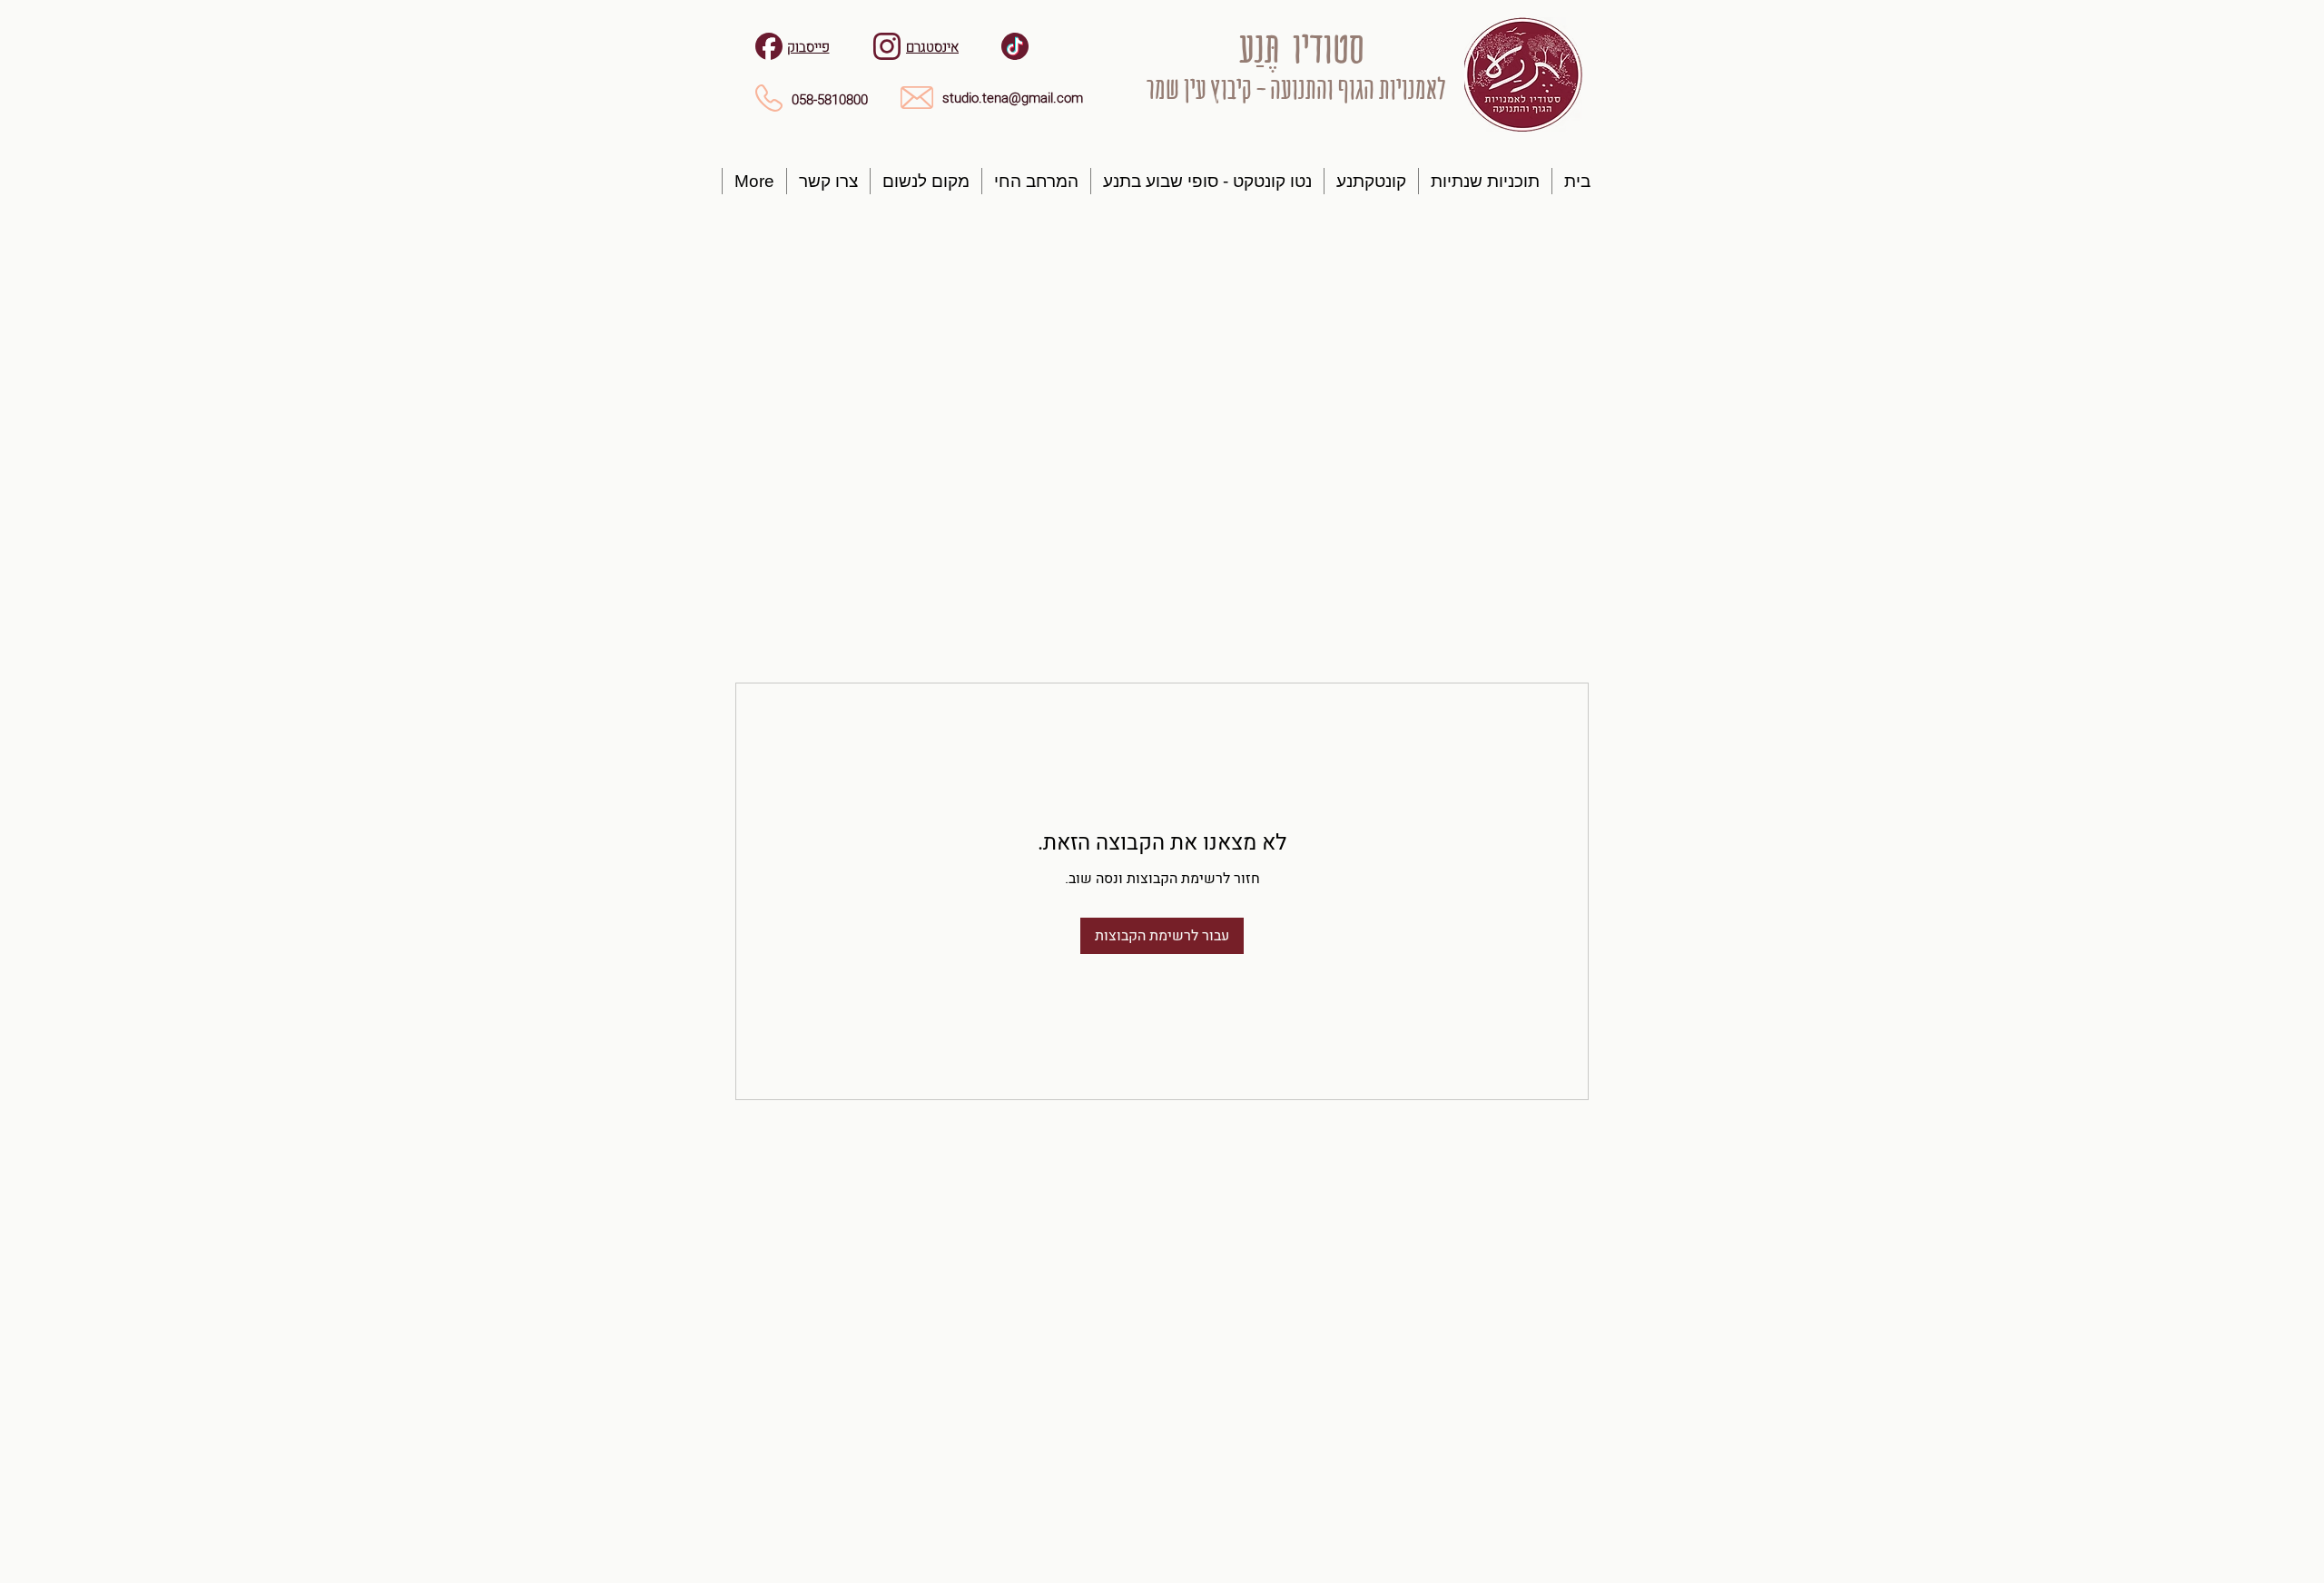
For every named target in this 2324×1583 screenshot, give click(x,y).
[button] (1485, 181)
